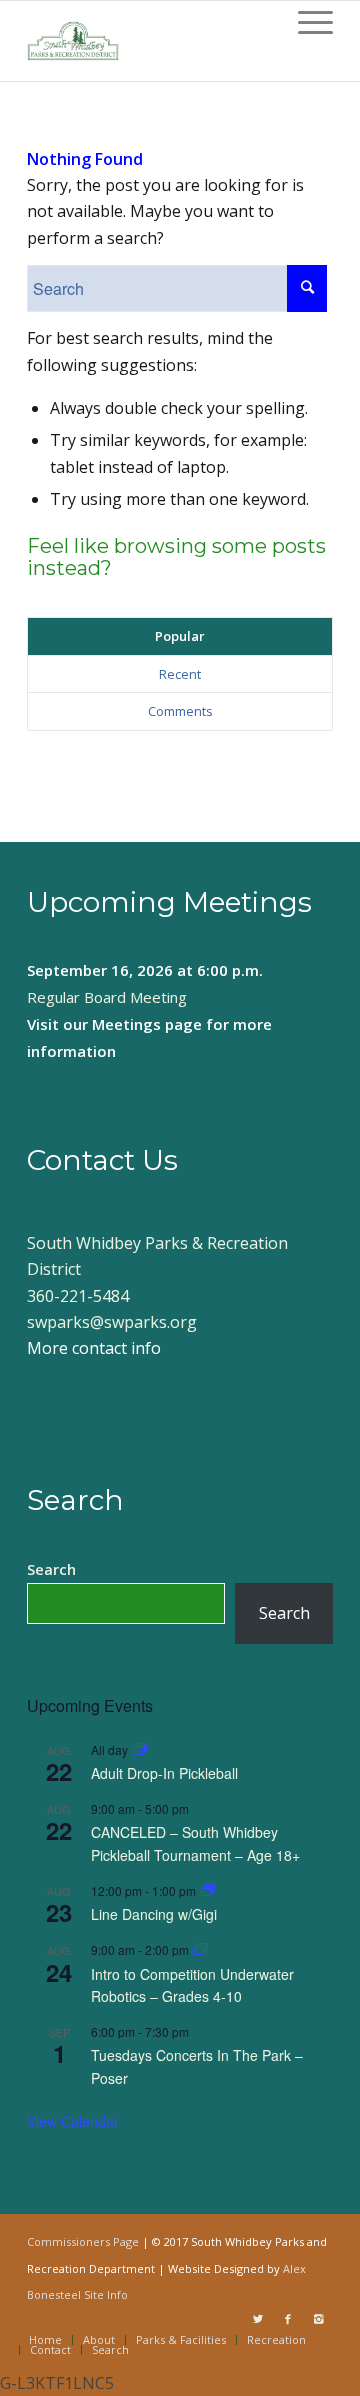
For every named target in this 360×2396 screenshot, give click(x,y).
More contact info (94, 1348)
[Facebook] (288, 2319)
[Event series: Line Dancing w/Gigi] (208, 1890)
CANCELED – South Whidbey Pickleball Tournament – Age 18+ (195, 1843)
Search (51, 1569)
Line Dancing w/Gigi (154, 1914)
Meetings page (147, 1024)
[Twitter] (258, 2319)
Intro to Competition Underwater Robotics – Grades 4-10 (192, 1985)
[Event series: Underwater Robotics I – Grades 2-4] (201, 1949)
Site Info (106, 2294)
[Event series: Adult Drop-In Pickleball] (140, 1749)
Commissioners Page (83, 2241)
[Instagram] (318, 2319)
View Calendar (73, 2121)
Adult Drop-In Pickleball (164, 1773)
